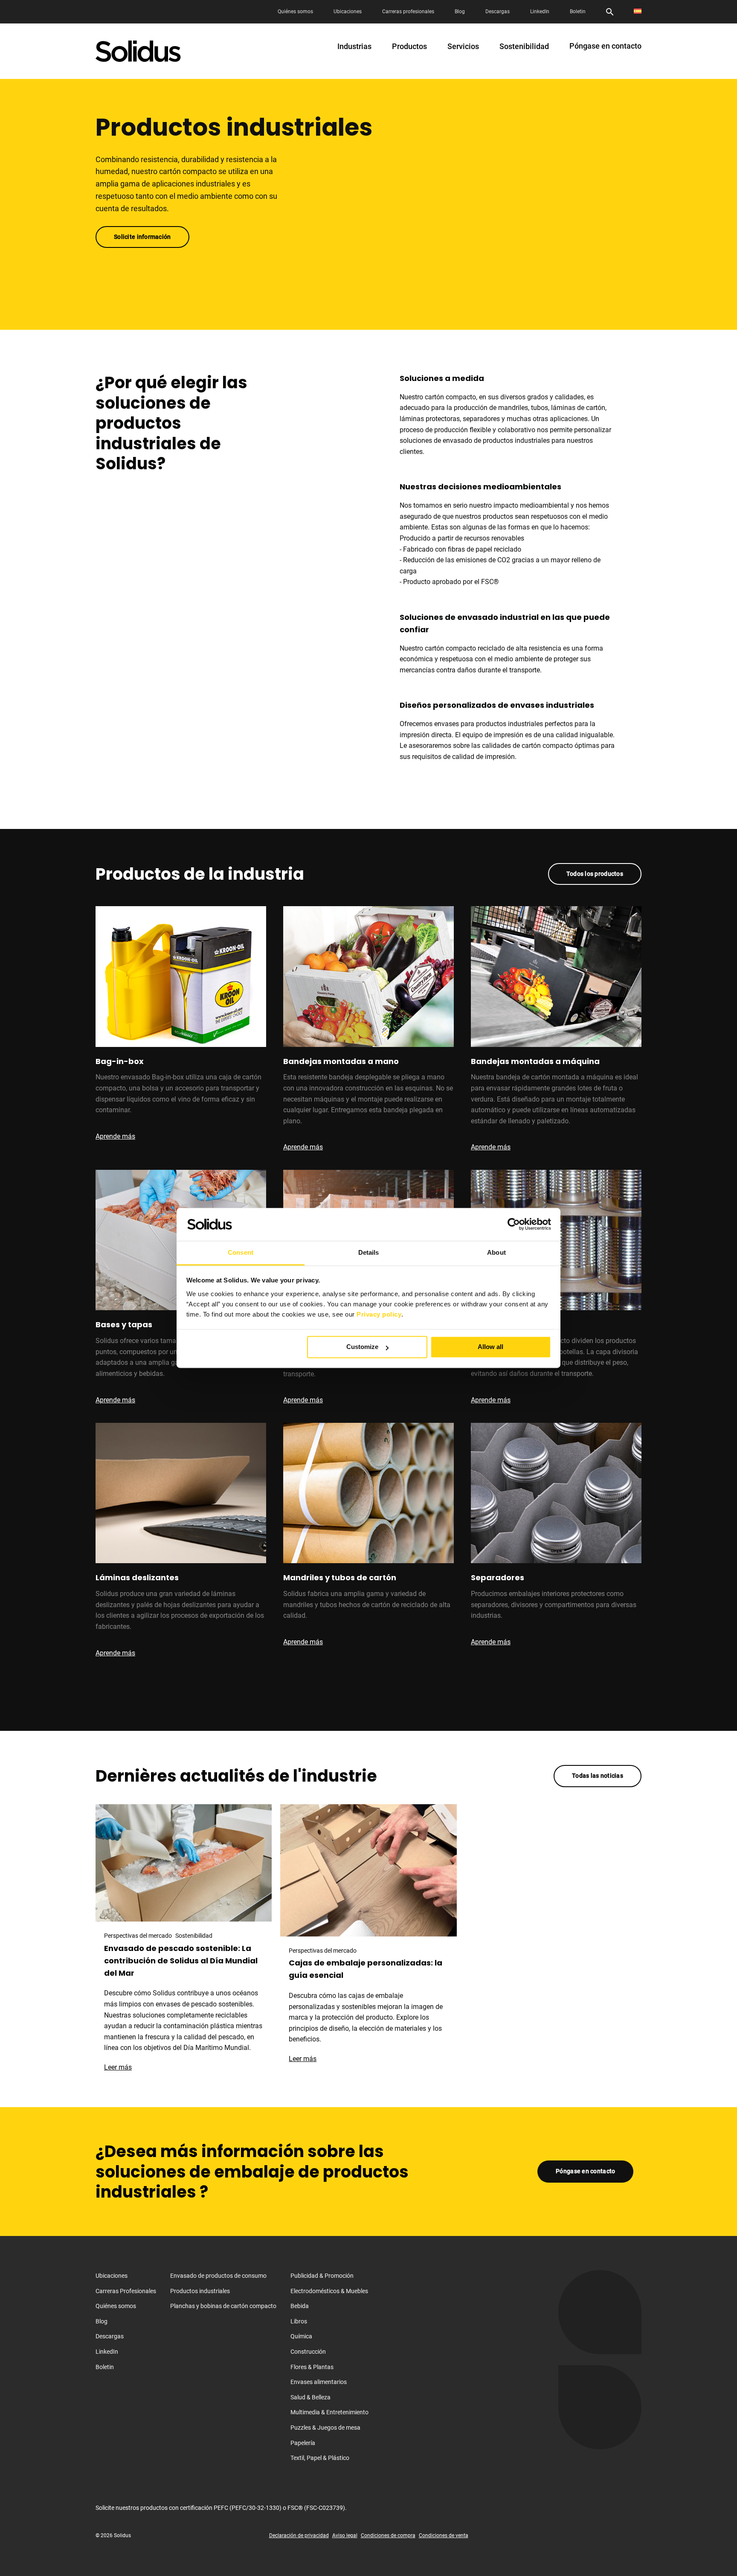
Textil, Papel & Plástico (320, 2458)
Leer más (122, 2067)
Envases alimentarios (319, 2382)
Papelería (303, 2443)
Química (301, 2337)
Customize (362, 1347)
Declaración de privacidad (299, 2536)
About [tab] (496, 1252)
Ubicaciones (348, 12)
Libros (299, 2321)
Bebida (300, 2306)
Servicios (463, 47)
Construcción (308, 2352)
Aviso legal (345, 2536)
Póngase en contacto (605, 46)
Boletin (578, 12)
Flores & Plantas (312, 2367)
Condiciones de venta (444, 2536)
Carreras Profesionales (126, 2291)
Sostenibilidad (524, 47)
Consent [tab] (241, 1252)
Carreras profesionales (408, 12)
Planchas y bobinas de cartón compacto (223, 2306)
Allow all (490, 1347)
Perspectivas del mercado (138, 1936)
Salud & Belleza (310, 2397)
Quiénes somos (295, 12)
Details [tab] (369, 1252)
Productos (409, 47)
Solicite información (142, 237)
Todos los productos (595, 874)
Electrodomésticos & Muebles (329, 2291)
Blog (460, 12)
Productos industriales (200, 2291)
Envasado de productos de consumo (218, 2276)
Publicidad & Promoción (322, 2276)
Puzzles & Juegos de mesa (325, 2428)
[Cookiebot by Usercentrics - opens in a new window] (514, 1224)
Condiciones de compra (388, 2536)
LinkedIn (540, 12)
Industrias (354, 47)
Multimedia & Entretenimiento (329, 2413)
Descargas (498, 12)
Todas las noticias (598, 1776)
